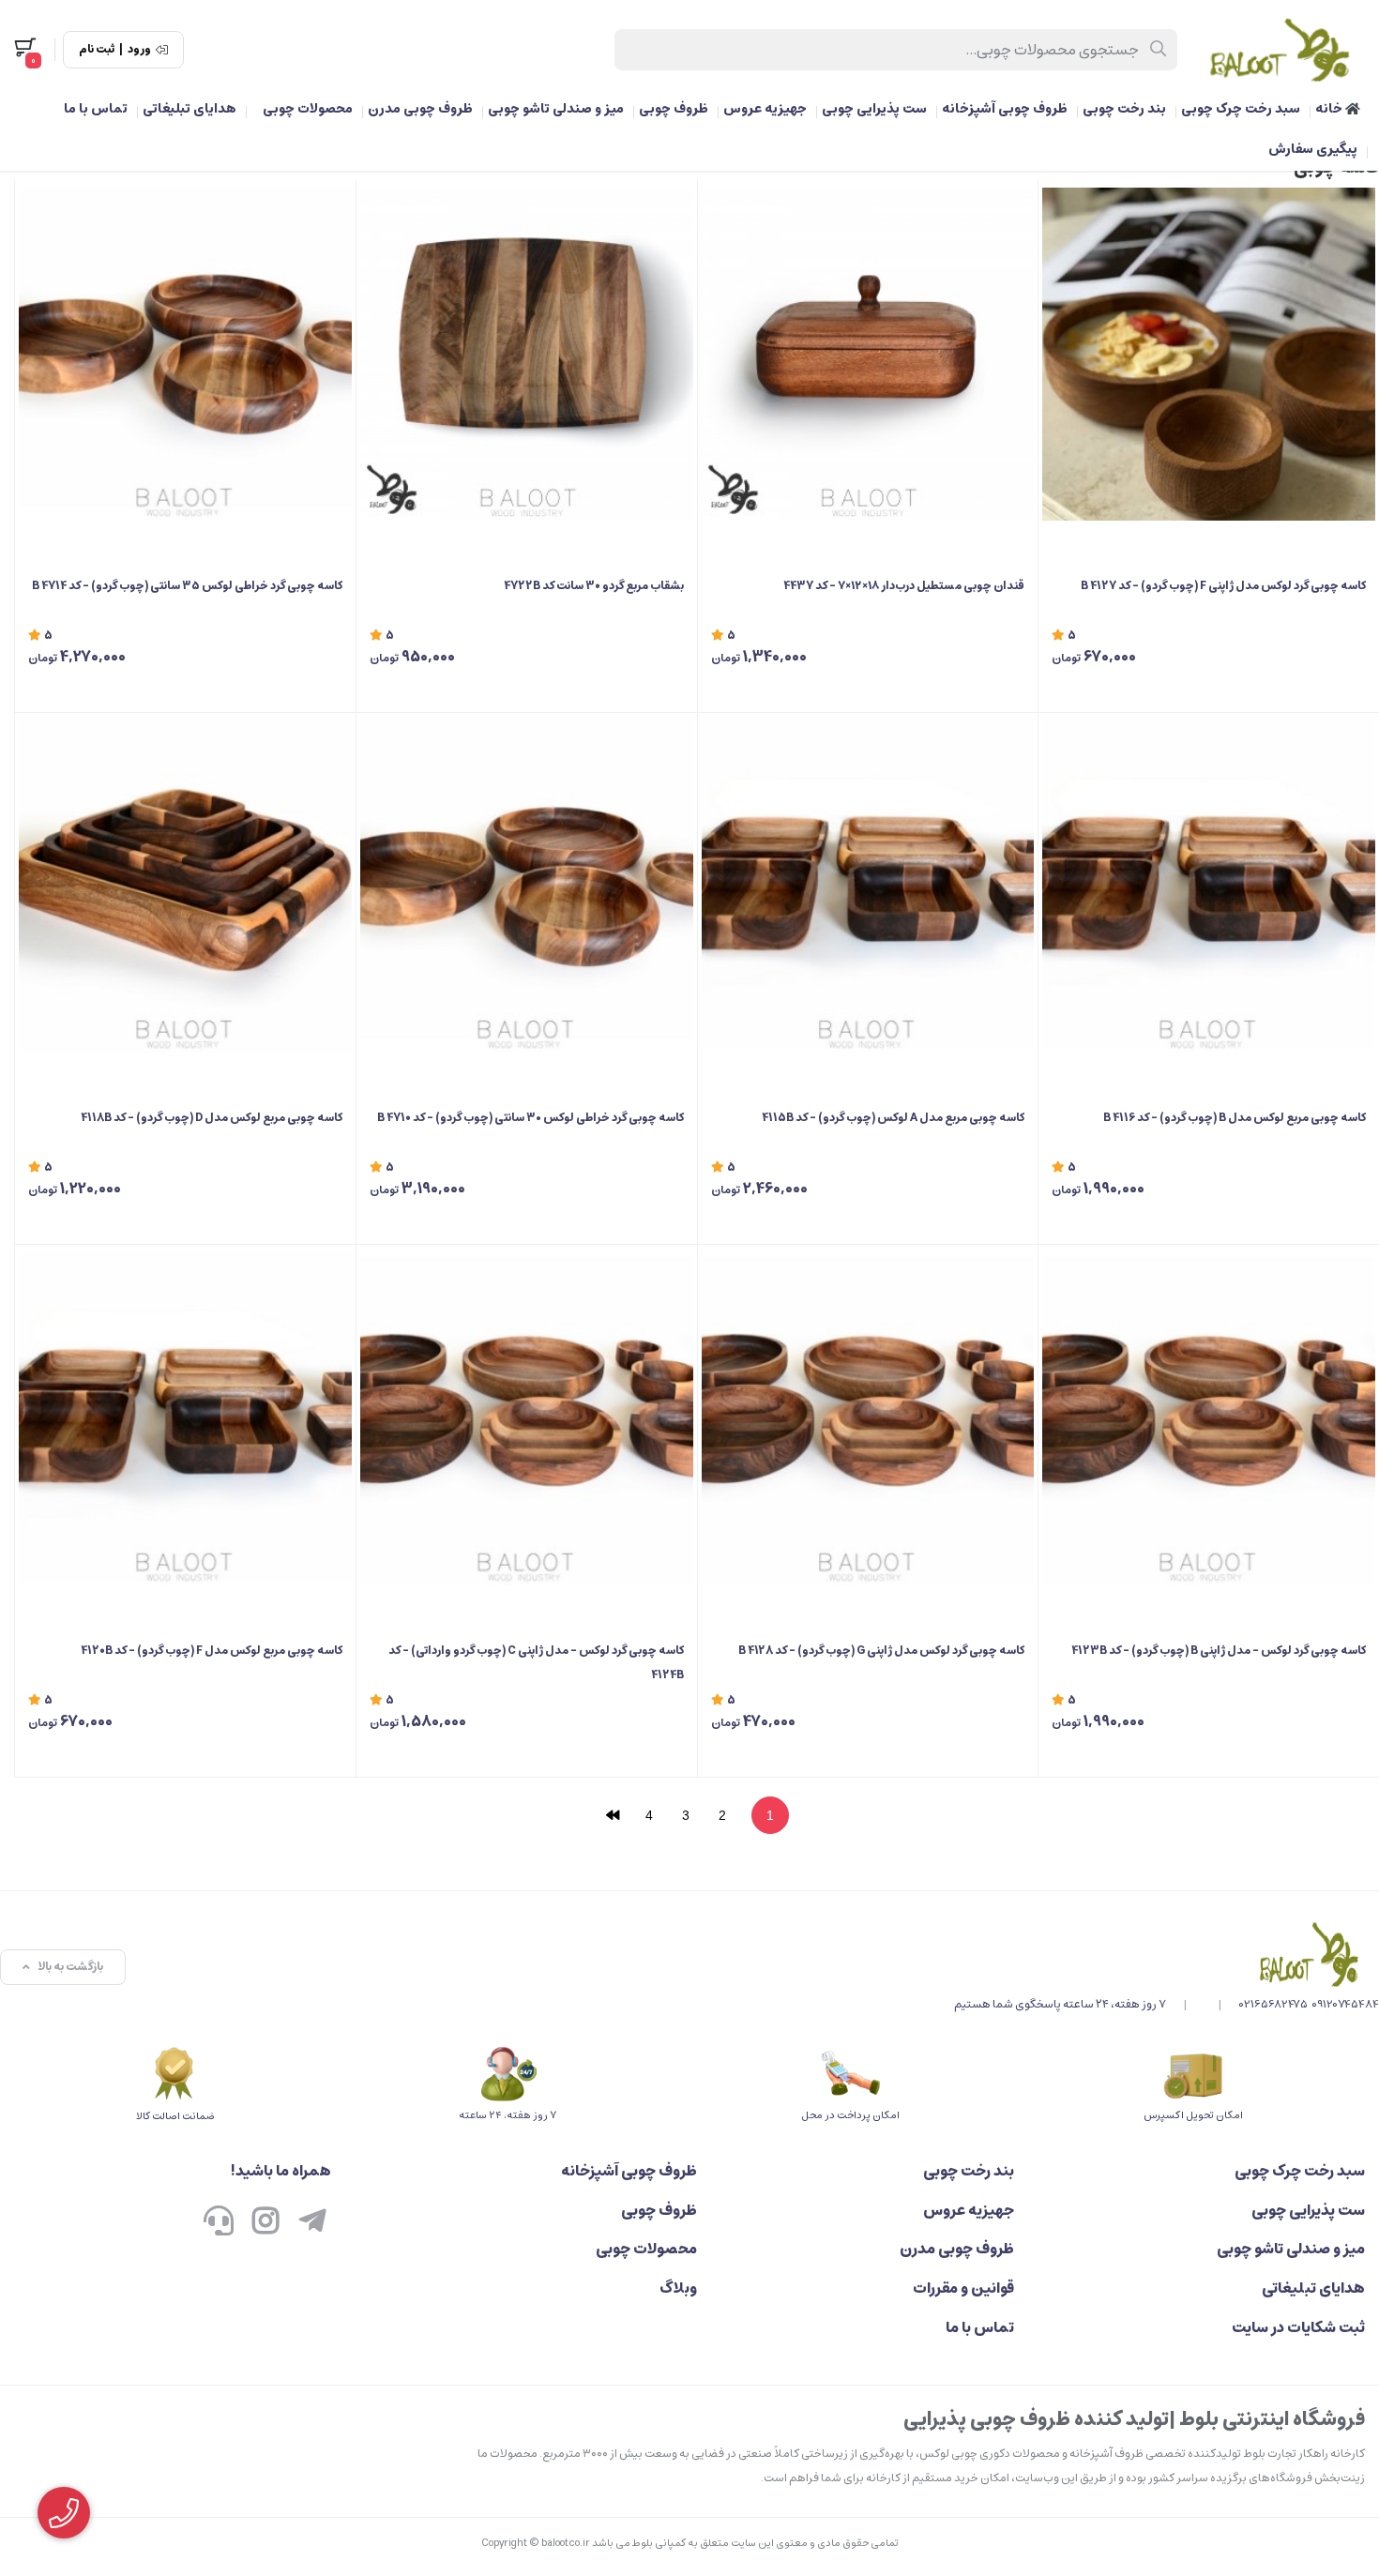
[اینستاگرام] (265, 2223)
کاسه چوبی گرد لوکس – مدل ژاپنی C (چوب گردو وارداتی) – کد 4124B (536, 1663)
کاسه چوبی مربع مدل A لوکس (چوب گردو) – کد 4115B (893, 1118)
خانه (1330, 109)
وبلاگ (678, 2288)
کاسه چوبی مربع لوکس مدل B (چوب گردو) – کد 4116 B (1235, 1118)
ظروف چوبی (674, 109)
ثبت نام (97, 50)
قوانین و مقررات (963, 2288)
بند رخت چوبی (1124, 109)
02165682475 (1273, 2004)
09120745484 (1345, 2004)
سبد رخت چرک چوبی (1241, 109)
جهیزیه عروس (765, 109)
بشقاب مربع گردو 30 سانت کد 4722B (594, 586)
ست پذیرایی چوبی (874, 109)
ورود (139, 50)
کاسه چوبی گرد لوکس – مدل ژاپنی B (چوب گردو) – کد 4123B (1219, 1651)
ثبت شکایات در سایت (1298, 2327)
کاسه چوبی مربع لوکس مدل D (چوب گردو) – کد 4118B (212, 1118)
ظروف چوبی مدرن (420, 109)
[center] (1159, 50)
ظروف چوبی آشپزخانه (1005, 109)
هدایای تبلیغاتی (189, 109)
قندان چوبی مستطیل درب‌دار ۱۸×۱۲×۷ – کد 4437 (904, 586)
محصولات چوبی (308, 109)
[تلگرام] (312, 2223)
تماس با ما (96, 109)
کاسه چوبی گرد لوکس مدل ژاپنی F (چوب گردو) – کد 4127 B (1223, 586)
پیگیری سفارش (1313, 149)
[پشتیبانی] (219, 2223)
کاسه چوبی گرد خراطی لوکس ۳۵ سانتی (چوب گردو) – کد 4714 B (187, 586)
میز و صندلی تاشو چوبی (556, 109)
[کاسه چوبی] (1167, 1954)
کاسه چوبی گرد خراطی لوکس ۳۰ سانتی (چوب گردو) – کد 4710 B (530, 1118)
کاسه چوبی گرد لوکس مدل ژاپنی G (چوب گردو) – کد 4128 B (881, 1651)
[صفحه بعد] (613, 1815)
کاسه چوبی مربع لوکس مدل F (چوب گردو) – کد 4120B (212, 1651)
